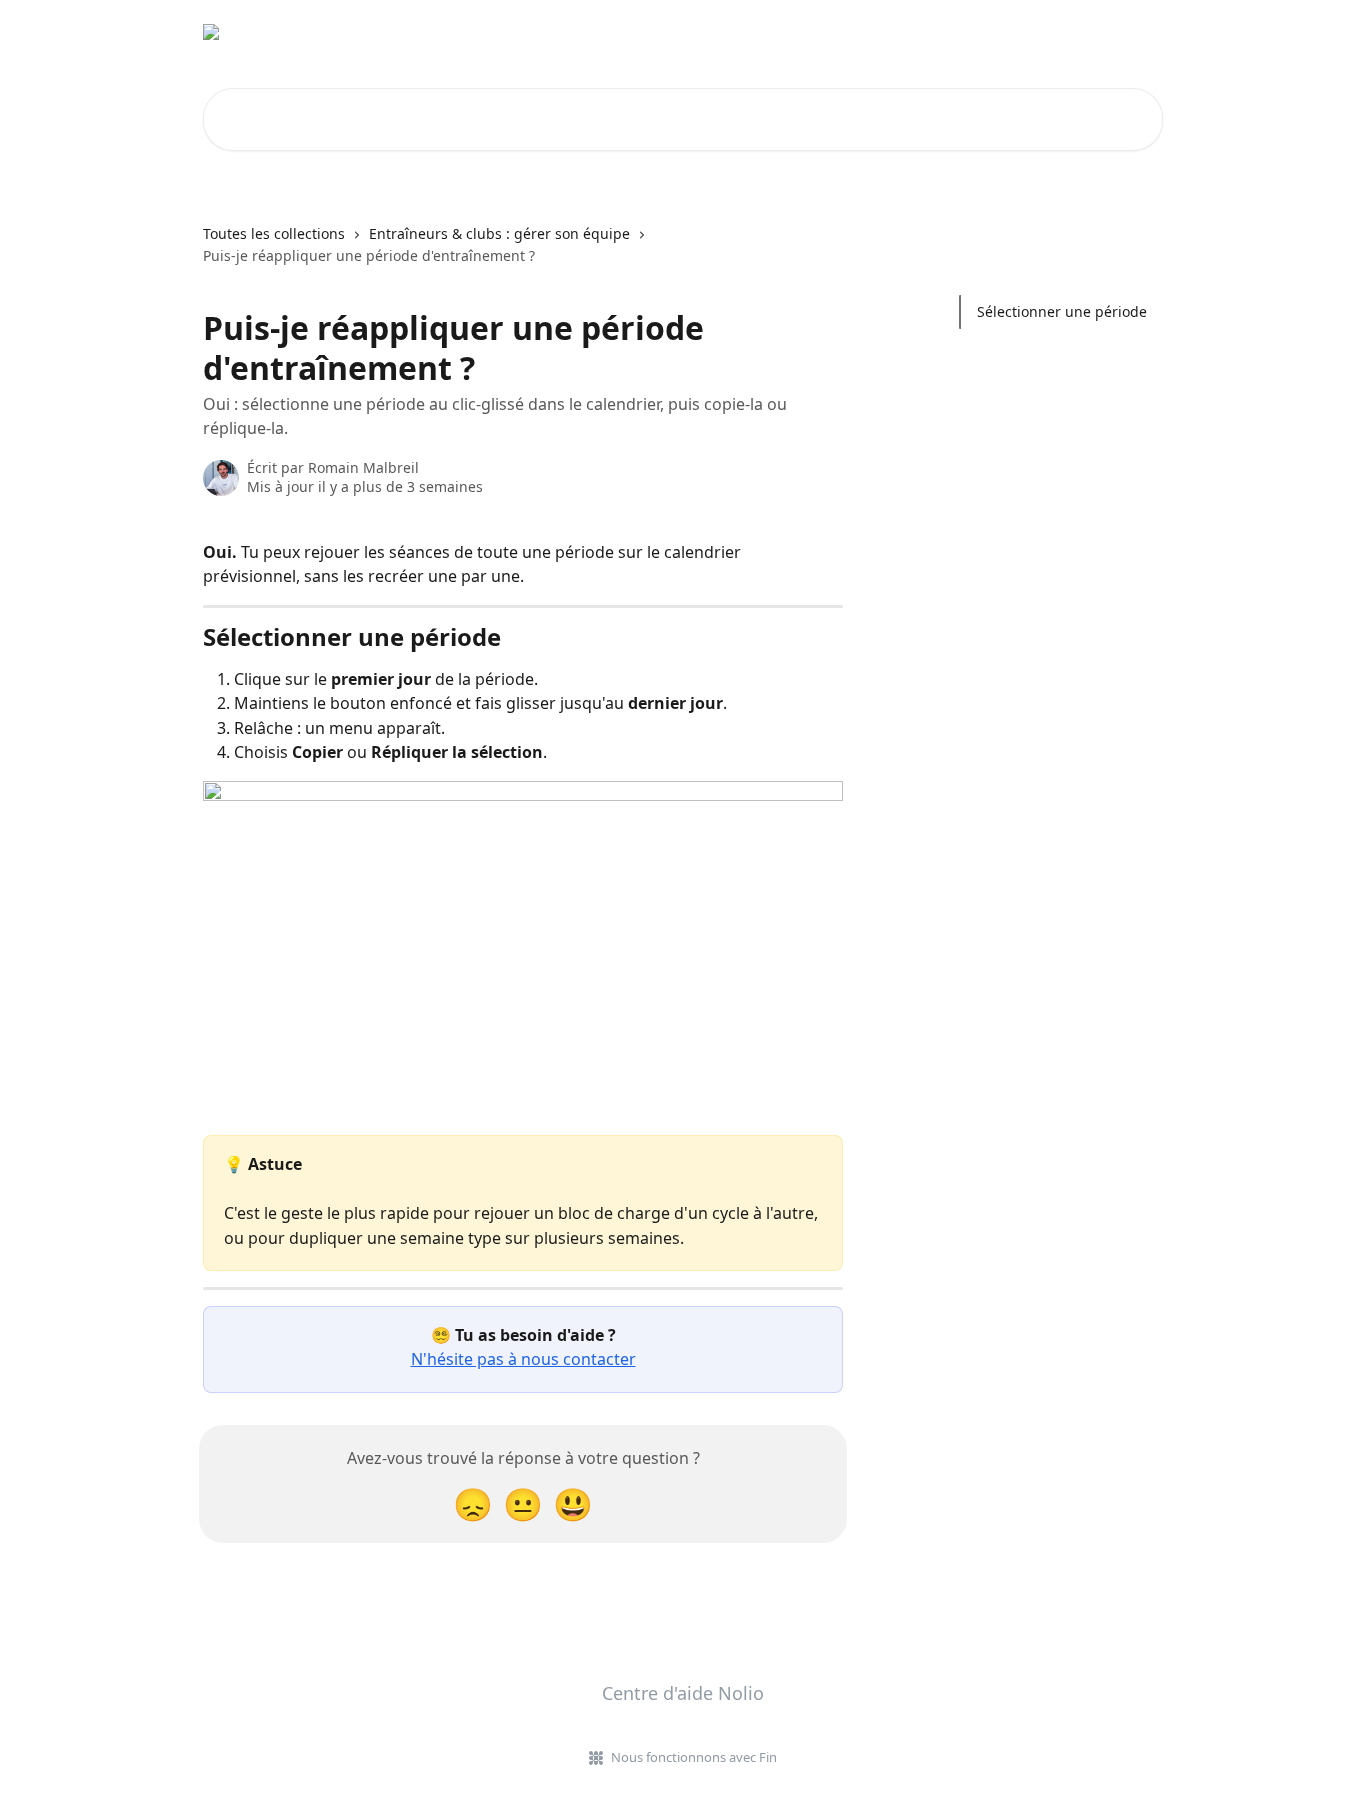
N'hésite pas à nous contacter (523, 1359)
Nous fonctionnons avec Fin (694, 1757)
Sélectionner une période (1062, 311)
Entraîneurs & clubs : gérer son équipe (499, 233)
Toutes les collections (274, 233)
